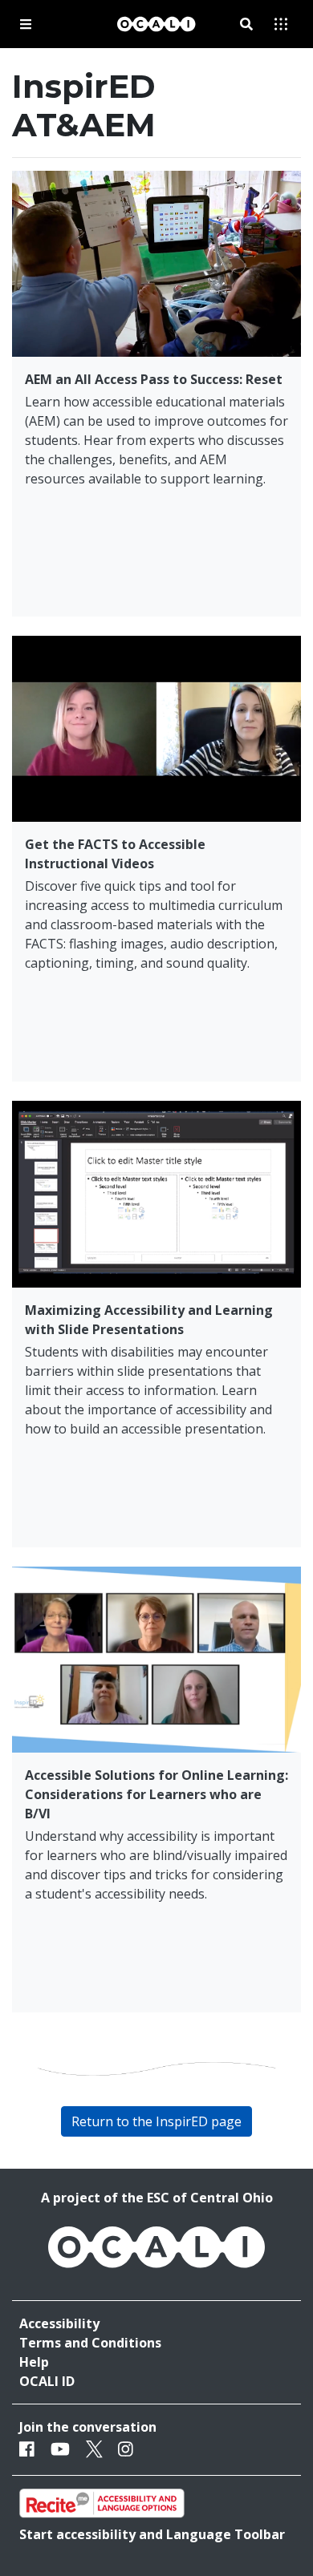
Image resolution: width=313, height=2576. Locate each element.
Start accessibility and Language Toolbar (152, 2534)
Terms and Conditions (90, 2343)
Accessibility (59, 2323)
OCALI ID (47, 2381)
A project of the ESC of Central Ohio (157, 2198)
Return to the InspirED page (156, 2121)
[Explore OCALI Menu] (281, 24)
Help (34, 2362)
